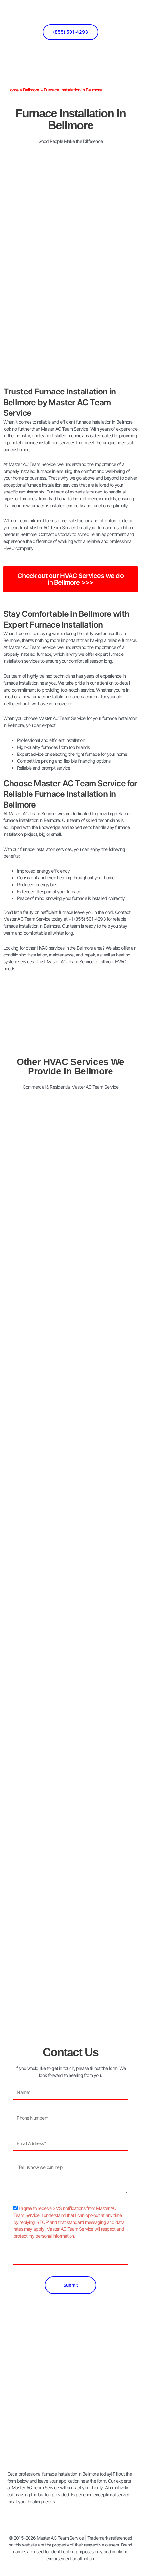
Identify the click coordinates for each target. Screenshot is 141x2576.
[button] (134, 14)
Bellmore (31, 90)
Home (13, 90)
